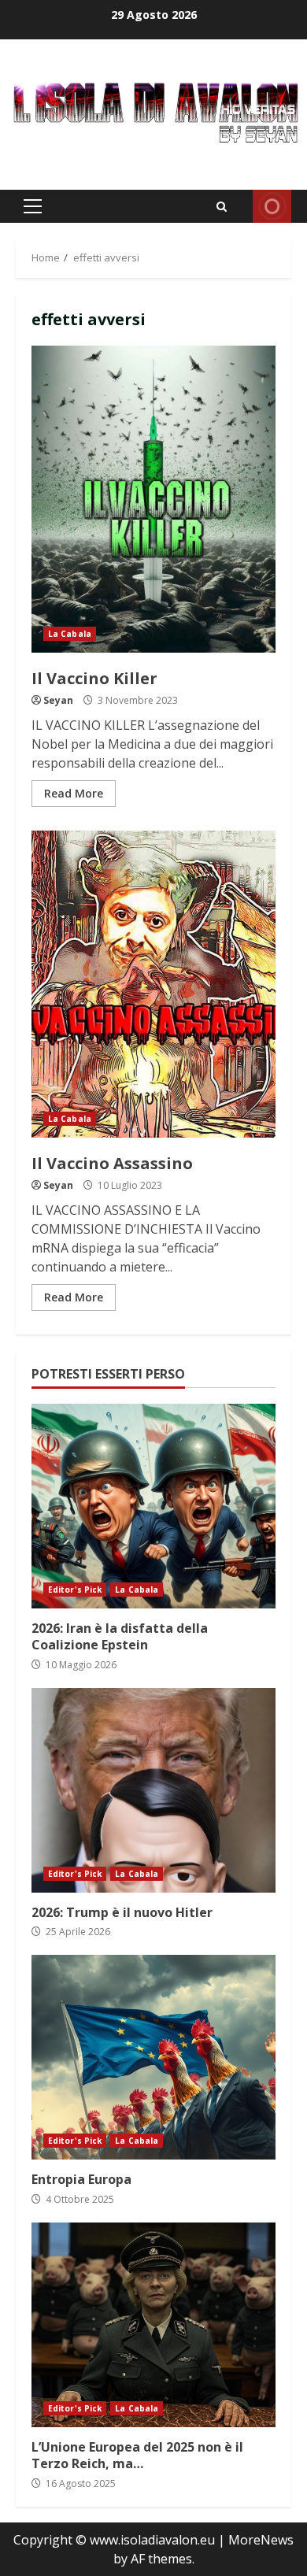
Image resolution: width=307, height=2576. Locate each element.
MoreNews (261, 2540)
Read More (74, 793)
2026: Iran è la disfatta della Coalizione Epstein (153, 1506)
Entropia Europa (153, 2057)
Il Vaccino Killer (153, 499)
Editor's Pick (75, 1590)
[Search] (222, 207)
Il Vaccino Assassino (153, 984)
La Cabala (70, 634)
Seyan (58, 700)
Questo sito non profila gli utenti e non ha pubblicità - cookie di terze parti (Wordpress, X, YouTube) (272, 206)
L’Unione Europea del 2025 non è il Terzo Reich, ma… (153, 2325)
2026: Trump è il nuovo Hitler (153, 1790)
